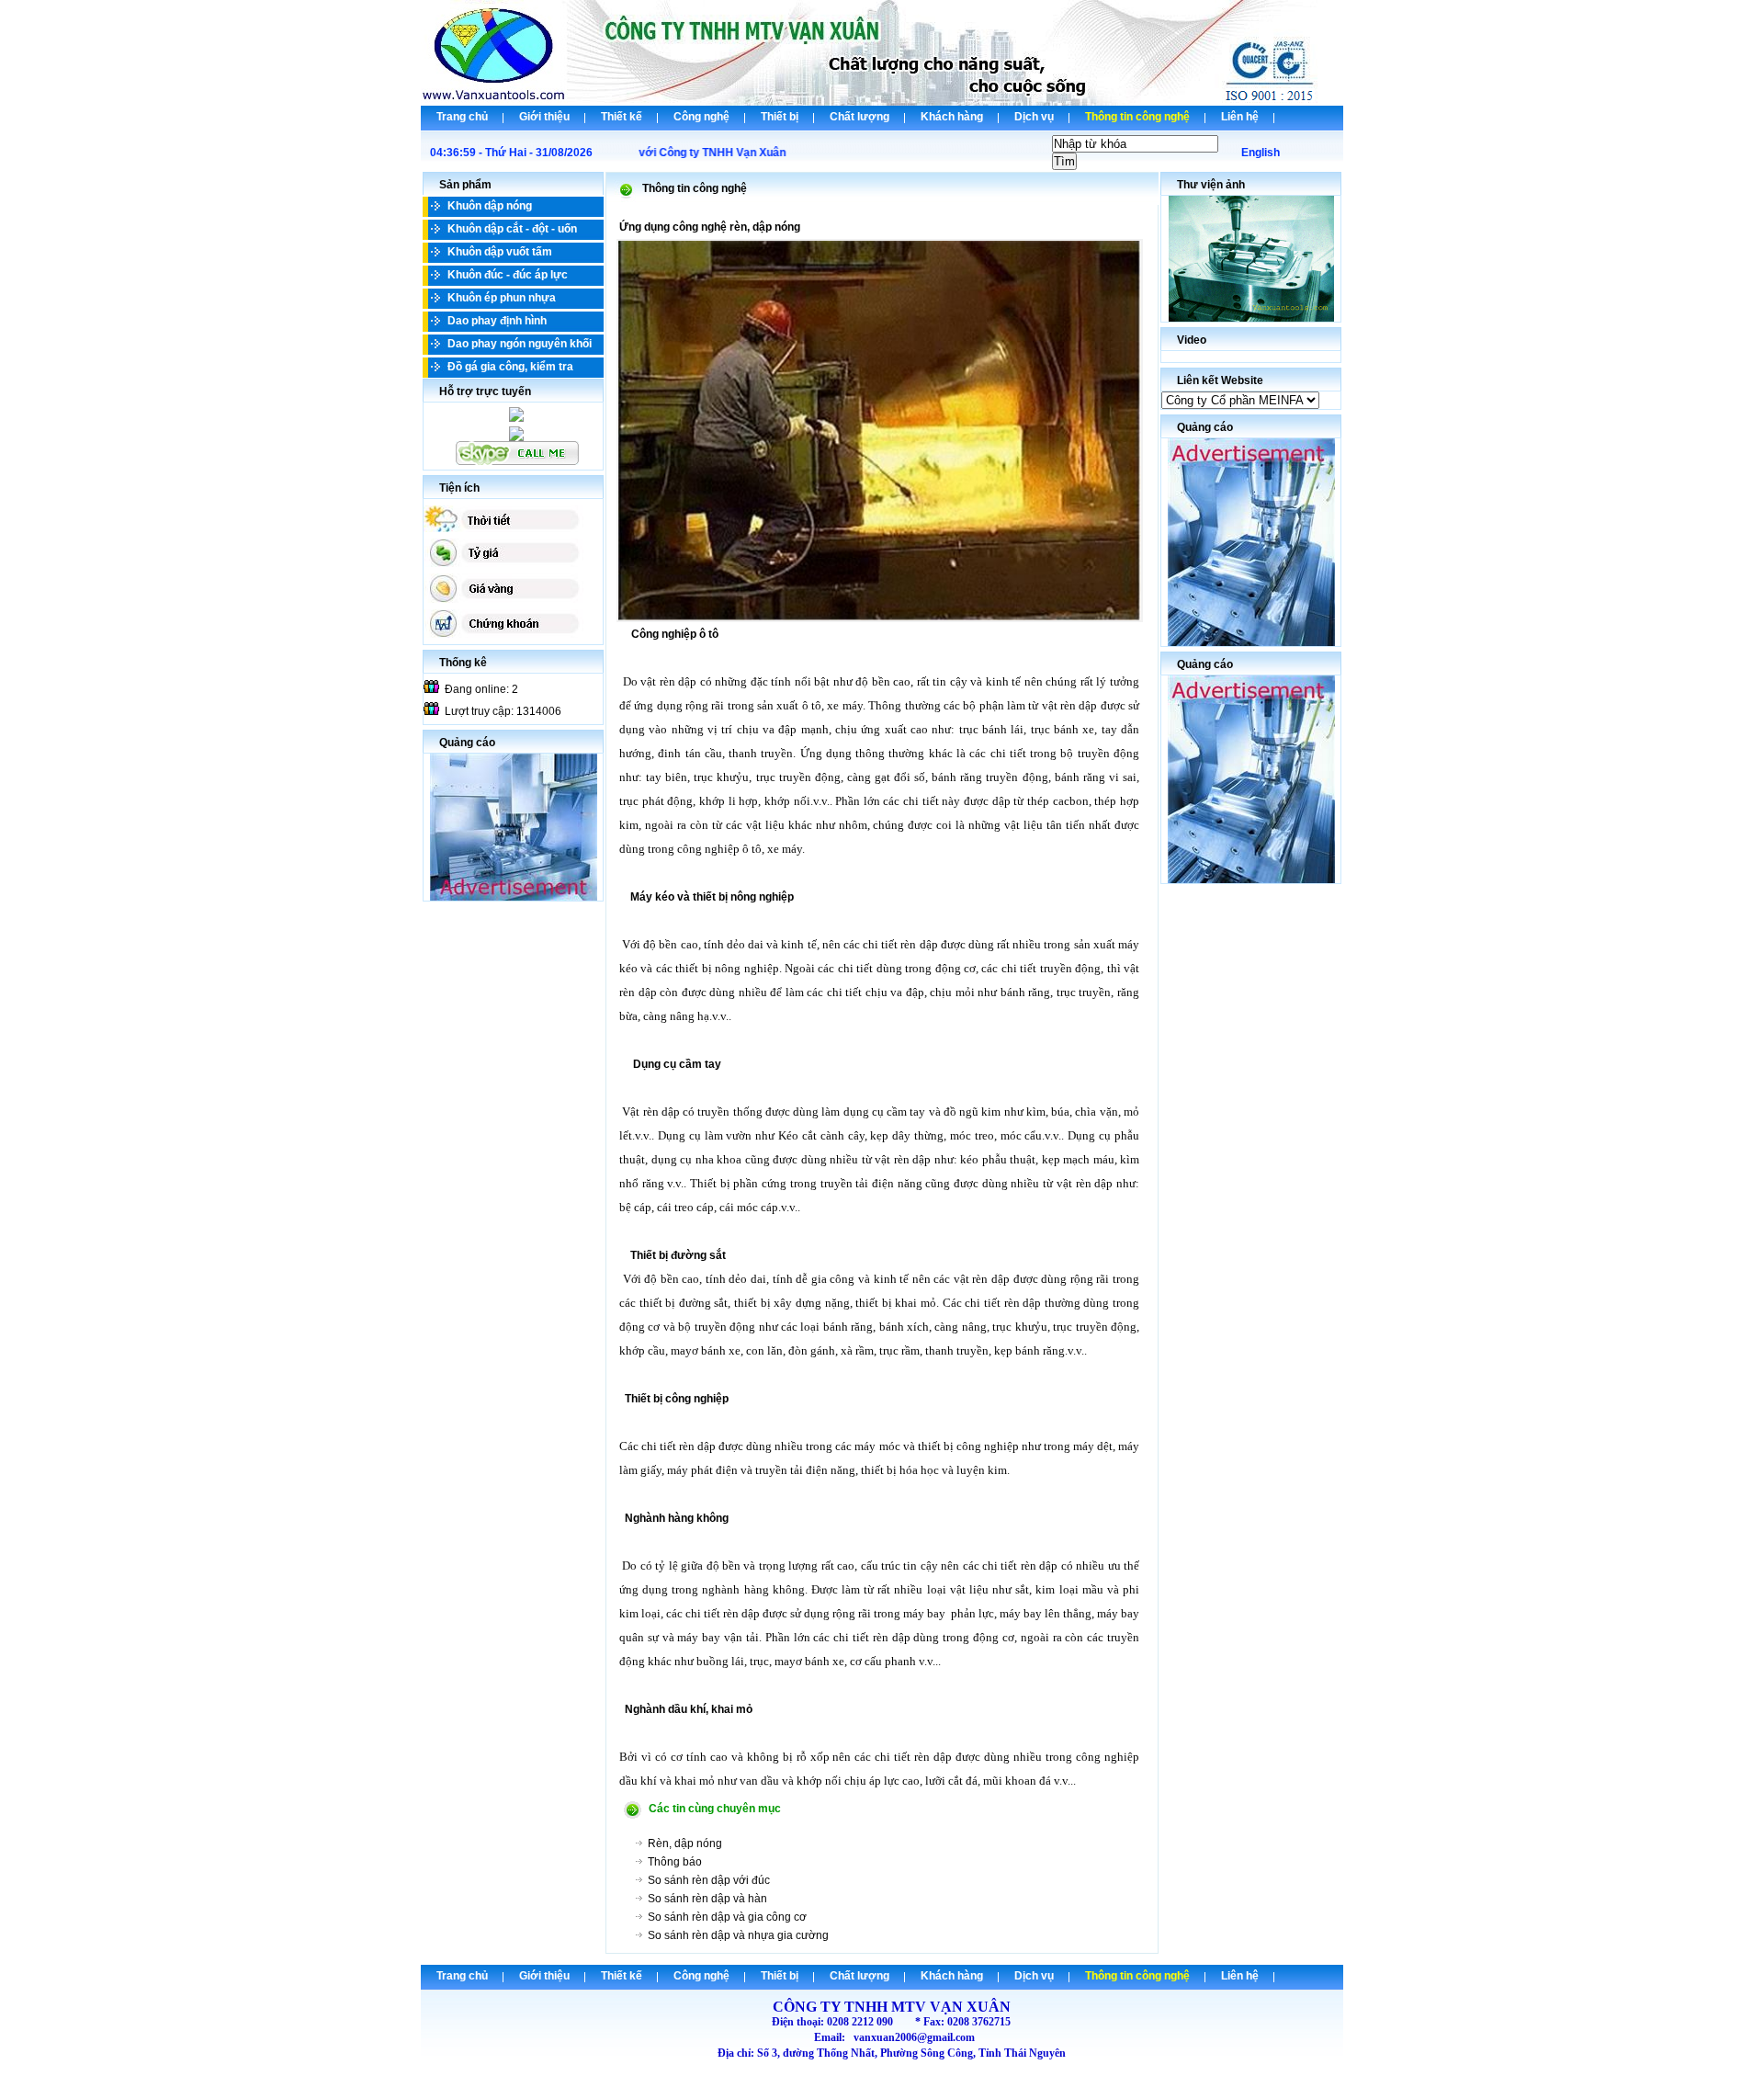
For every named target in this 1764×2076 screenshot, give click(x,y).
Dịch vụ (1034, 117)
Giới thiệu (544, 117)
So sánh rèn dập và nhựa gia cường (738, 1935)
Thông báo (675, 1862)
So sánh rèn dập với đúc (709, 1880)
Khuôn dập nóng (490, 206)
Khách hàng (952, 117)
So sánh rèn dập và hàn (707, 1899)
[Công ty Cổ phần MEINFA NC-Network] (1240, 401)
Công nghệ (701, 117)
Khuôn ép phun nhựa (502, 298)
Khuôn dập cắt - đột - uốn (512, 229)
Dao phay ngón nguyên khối (520, 344)
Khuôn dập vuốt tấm (500, 252)
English (1261, 153)
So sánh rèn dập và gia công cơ (727, 1917)
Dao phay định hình (497, 321)
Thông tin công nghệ (1137, 117)
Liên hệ (1240, 117)
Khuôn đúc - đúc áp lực (508, 275)
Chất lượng (859, 117)
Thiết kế (622, 117)
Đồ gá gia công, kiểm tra (510, 367)
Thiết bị (780, 117)
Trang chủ (462, 117)
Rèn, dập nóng (685, 1843)
